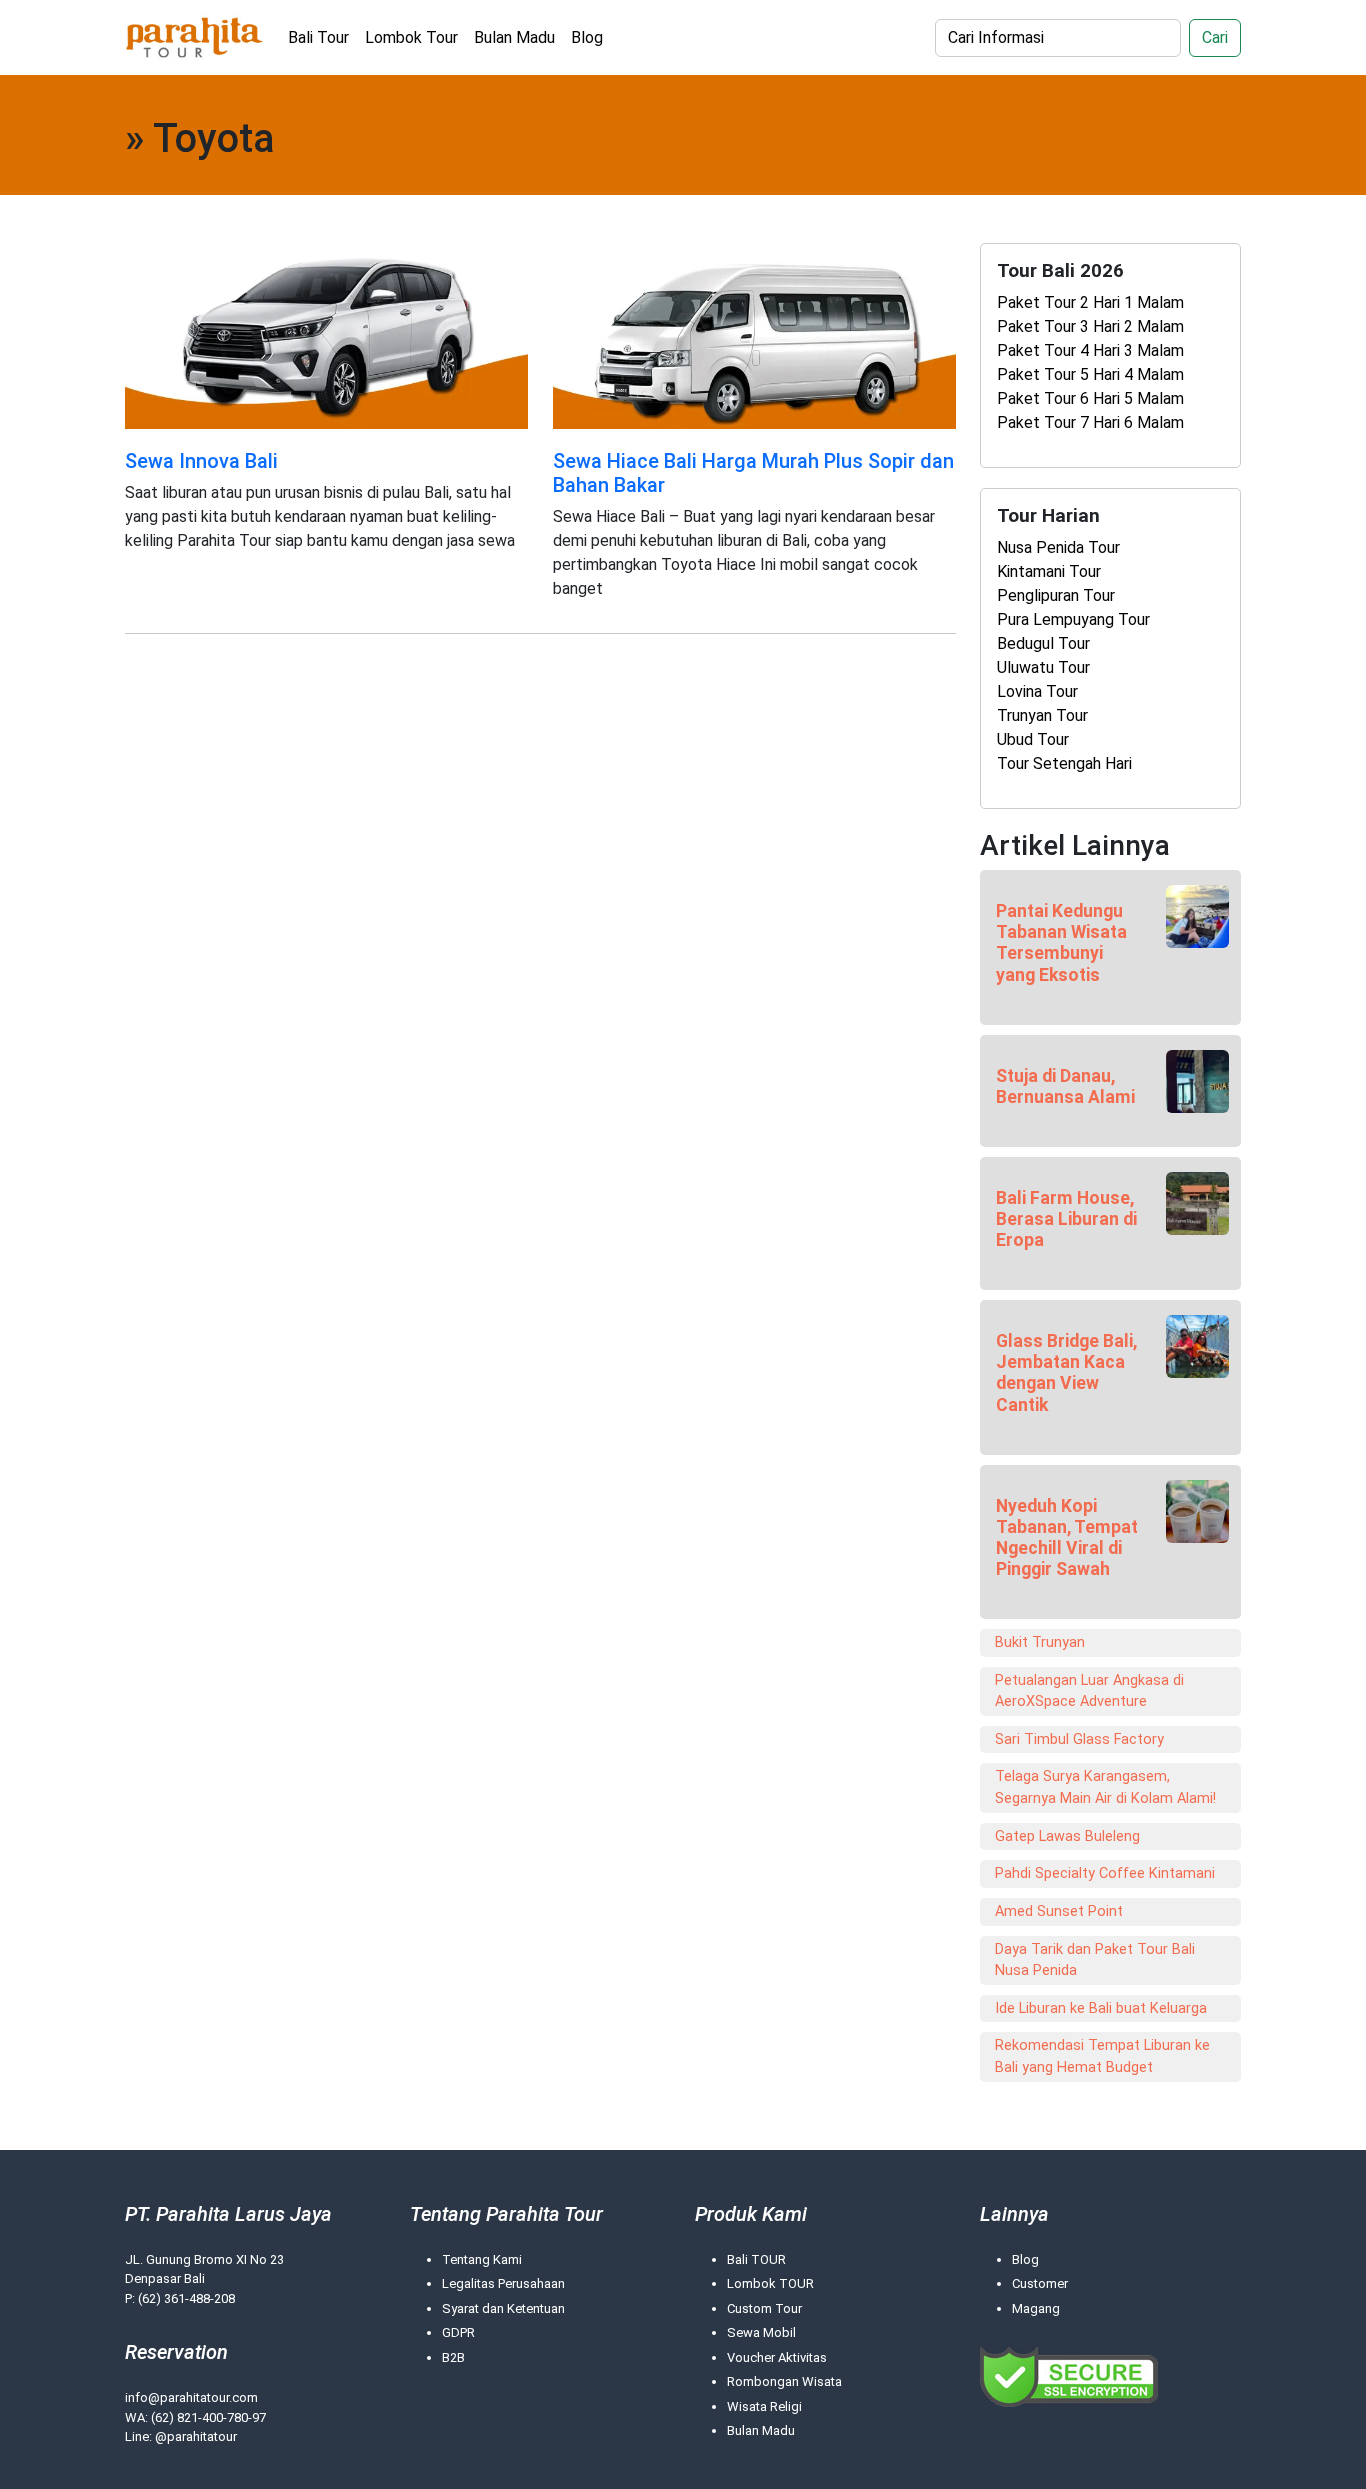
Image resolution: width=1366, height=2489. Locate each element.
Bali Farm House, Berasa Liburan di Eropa (1066, 1219)
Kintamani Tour (1049, 571)
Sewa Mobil (761, 2332)
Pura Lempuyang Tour (1073, 619)
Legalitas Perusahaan (503, 2283)
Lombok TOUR (770, 2283)
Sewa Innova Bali (201, 461)
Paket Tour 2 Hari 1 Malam (1090, 302)
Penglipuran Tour (1056, 595)
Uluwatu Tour (1043, 667)
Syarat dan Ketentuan (503, 2308)
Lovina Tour (1037, 691)
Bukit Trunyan (1040, 1642)
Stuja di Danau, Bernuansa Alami (1065, 1086)
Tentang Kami (482, 2259)
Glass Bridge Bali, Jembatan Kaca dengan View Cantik (1066, 1372)
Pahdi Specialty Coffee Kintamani (1105, 1873)
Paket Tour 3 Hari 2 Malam (1090, 326)
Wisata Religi (764, 2406)
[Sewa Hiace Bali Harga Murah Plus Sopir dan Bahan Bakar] (754, 339)
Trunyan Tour (1042, 715)
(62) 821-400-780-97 (208, 2417)
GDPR (458, 2332)
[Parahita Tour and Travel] (194, 37)
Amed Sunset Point (1059, 1911)
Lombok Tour (411, 37)
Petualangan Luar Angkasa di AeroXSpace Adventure (1089, 1691)
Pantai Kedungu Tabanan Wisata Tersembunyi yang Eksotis (1061, 942)
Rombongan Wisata (784, 2381)
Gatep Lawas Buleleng (1067, 1836)
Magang (1036, 2308)
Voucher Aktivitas (777, 2357)
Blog (587, 37)
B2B (453, 2357)
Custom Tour (764, 2308)
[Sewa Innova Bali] (326, 339)
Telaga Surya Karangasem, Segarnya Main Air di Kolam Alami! (1105, 1787)
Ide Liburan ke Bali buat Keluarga (1101, 2008)
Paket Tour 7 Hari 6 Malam (1090, 422)
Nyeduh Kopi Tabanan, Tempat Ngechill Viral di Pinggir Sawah (1067, 1537)
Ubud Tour (1033, 739)
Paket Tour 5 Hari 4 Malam (1090, 374)
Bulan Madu (514, 37)
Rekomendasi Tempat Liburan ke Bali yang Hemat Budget (1102, 2056)
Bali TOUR (756, 2259)
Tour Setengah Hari (1064, 763)
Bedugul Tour (1043, 643)
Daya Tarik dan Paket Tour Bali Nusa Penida (1095, 1960)
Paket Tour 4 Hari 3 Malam (1090, 350)
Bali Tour (318, 37)
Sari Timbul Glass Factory (1079, 1739)
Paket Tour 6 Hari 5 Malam (1090, 398)
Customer (1040, 2283)
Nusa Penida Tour (1058, 547)
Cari (1215, 37)
